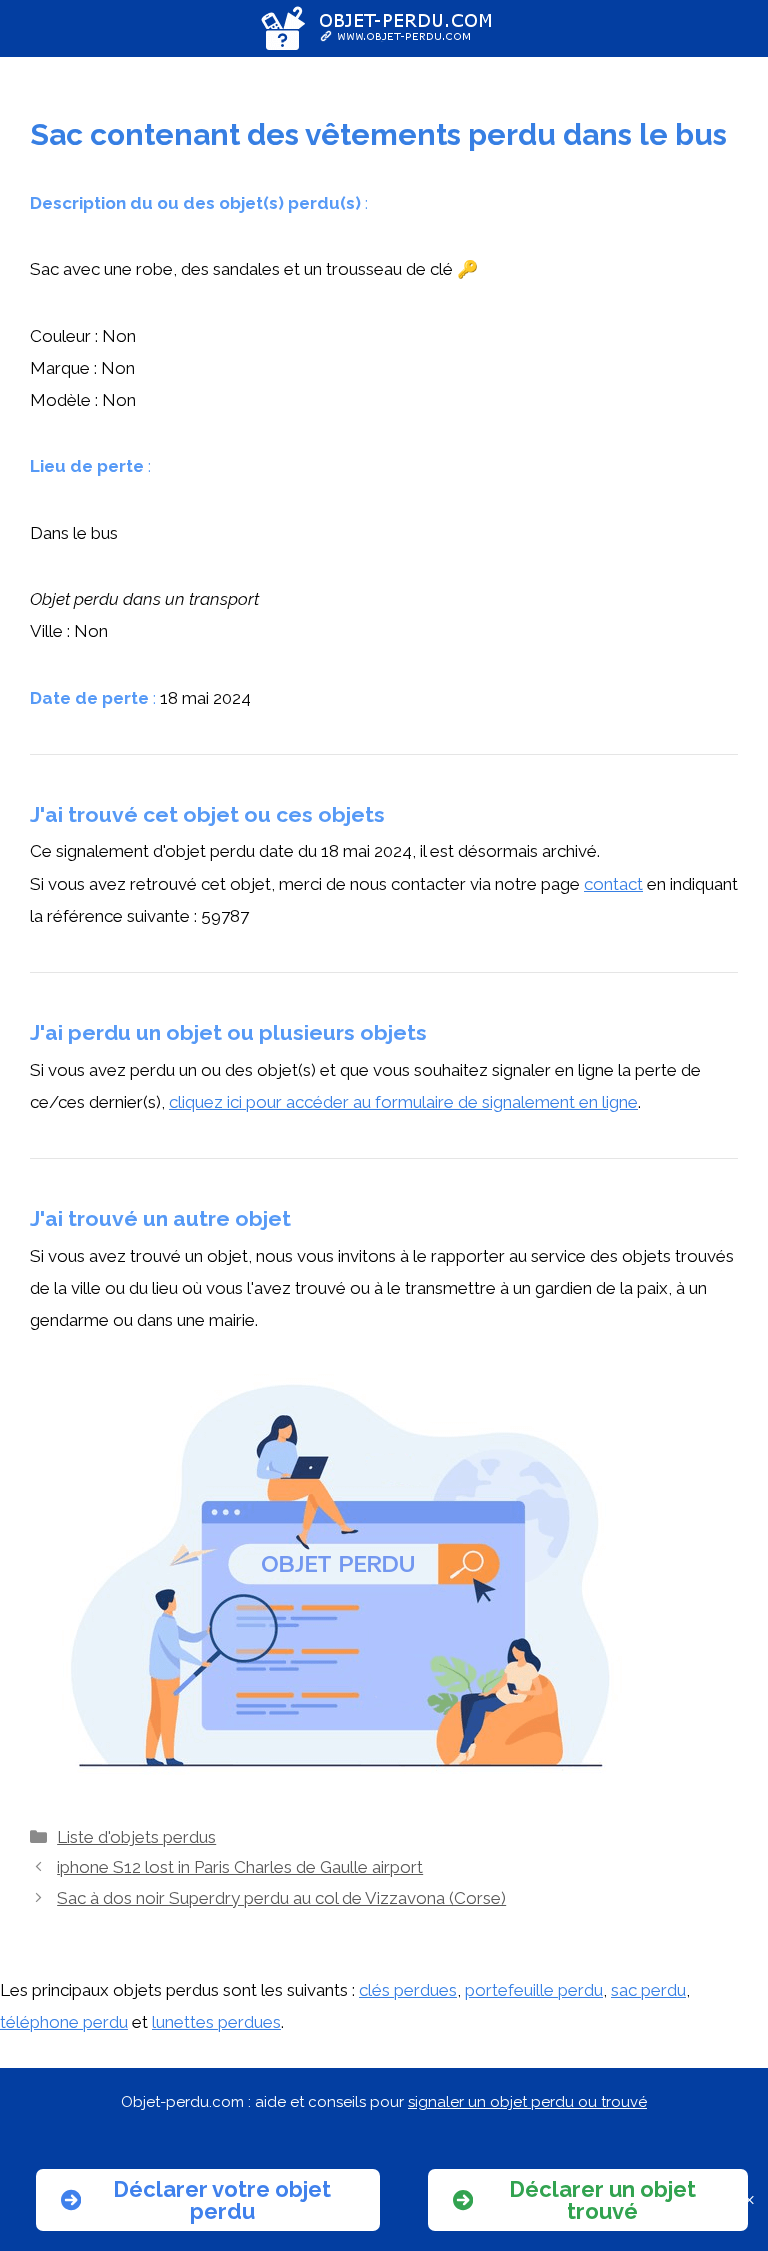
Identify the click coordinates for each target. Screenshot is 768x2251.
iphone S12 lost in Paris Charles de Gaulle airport (240, 1867)
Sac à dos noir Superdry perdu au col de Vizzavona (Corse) (281, 1898)
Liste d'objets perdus (136, 1837)
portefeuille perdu (534, 1990)
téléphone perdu (64, 2022)
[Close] (749, 2200)
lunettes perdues (216, 2022)
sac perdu (648, 1990)
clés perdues (408, 1990)
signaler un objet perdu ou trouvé (527, 2102)
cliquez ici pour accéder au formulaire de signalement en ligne (403, 1102)
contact (613, 884)
